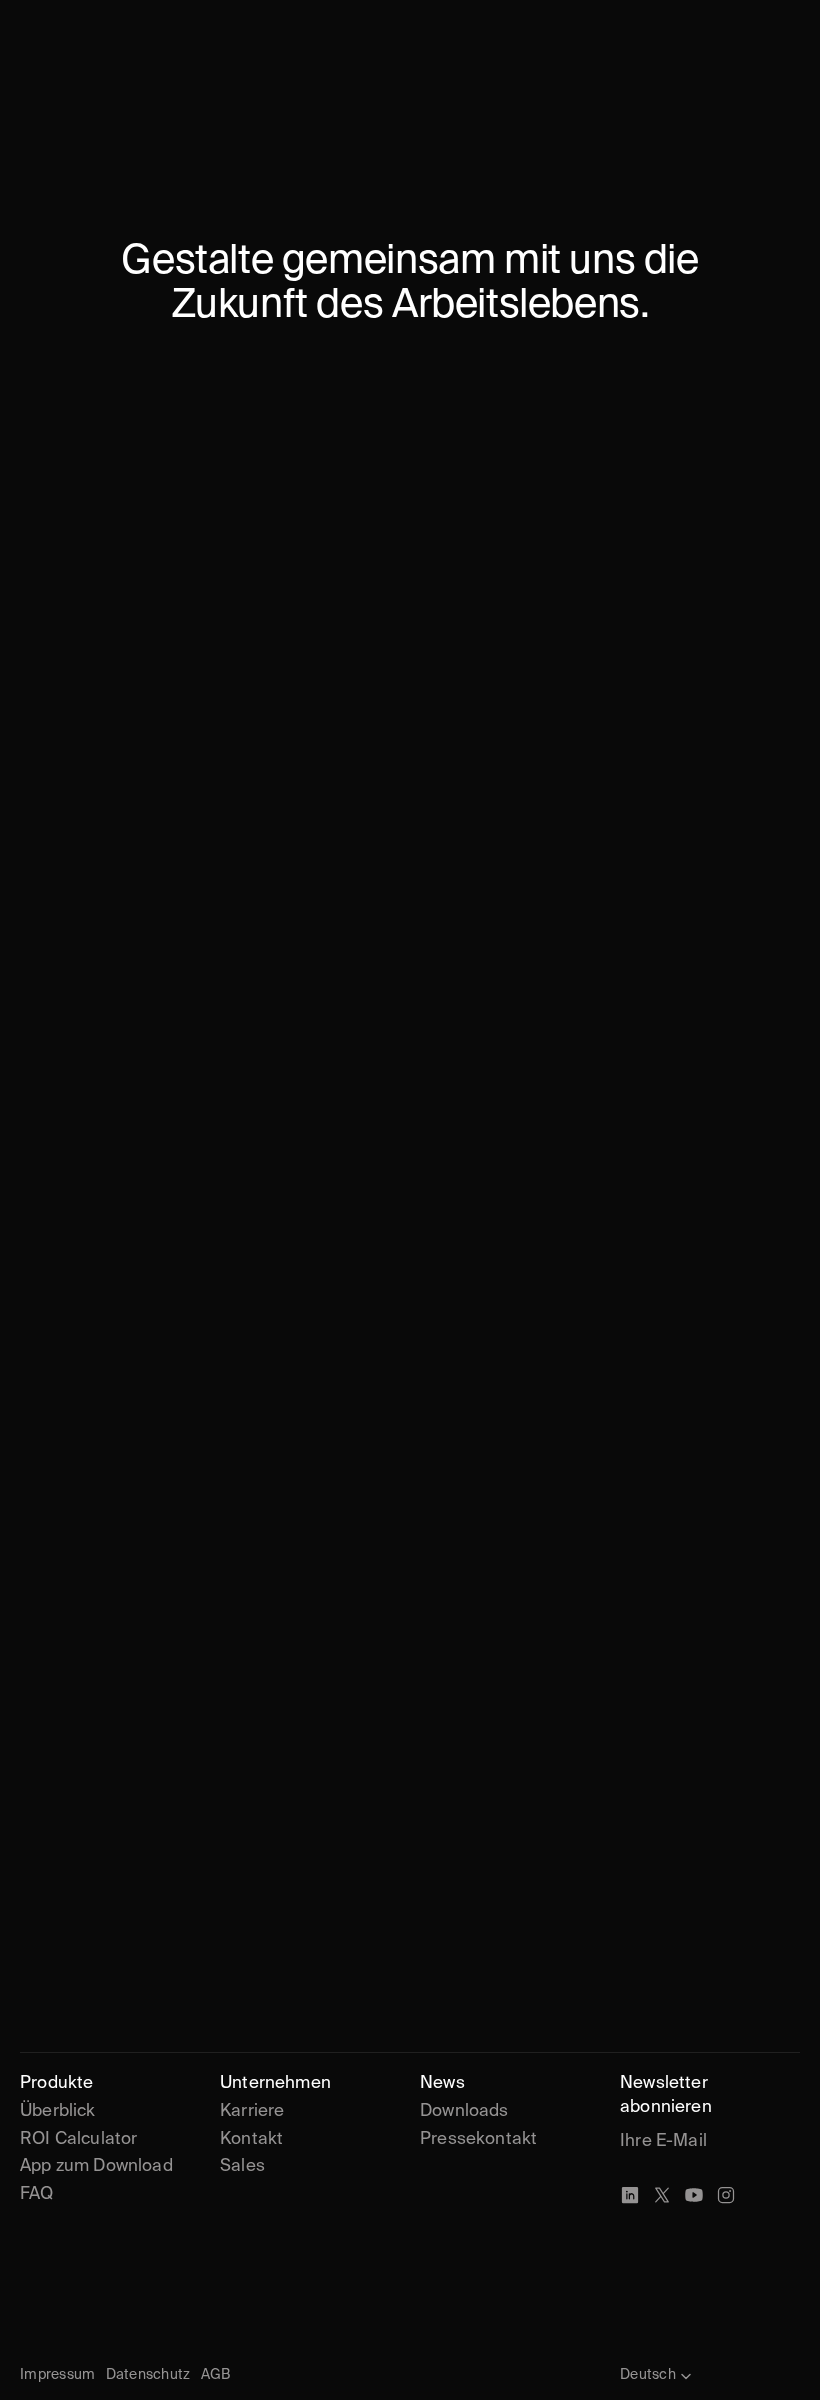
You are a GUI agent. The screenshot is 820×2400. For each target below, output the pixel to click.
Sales (242, 2166)
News (442, 2083)
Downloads (464, 2111)
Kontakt (251, 2139)
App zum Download (96, 2166)
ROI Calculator (78, 2139)
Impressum (58, 2375)
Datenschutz (148, 2375)
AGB (216, 2375)
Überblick (58, 2111)
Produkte (56, 2083)
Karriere (254, 2111)
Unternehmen (275, 2083)
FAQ (37, 2194)
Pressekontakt (478, 2139)
